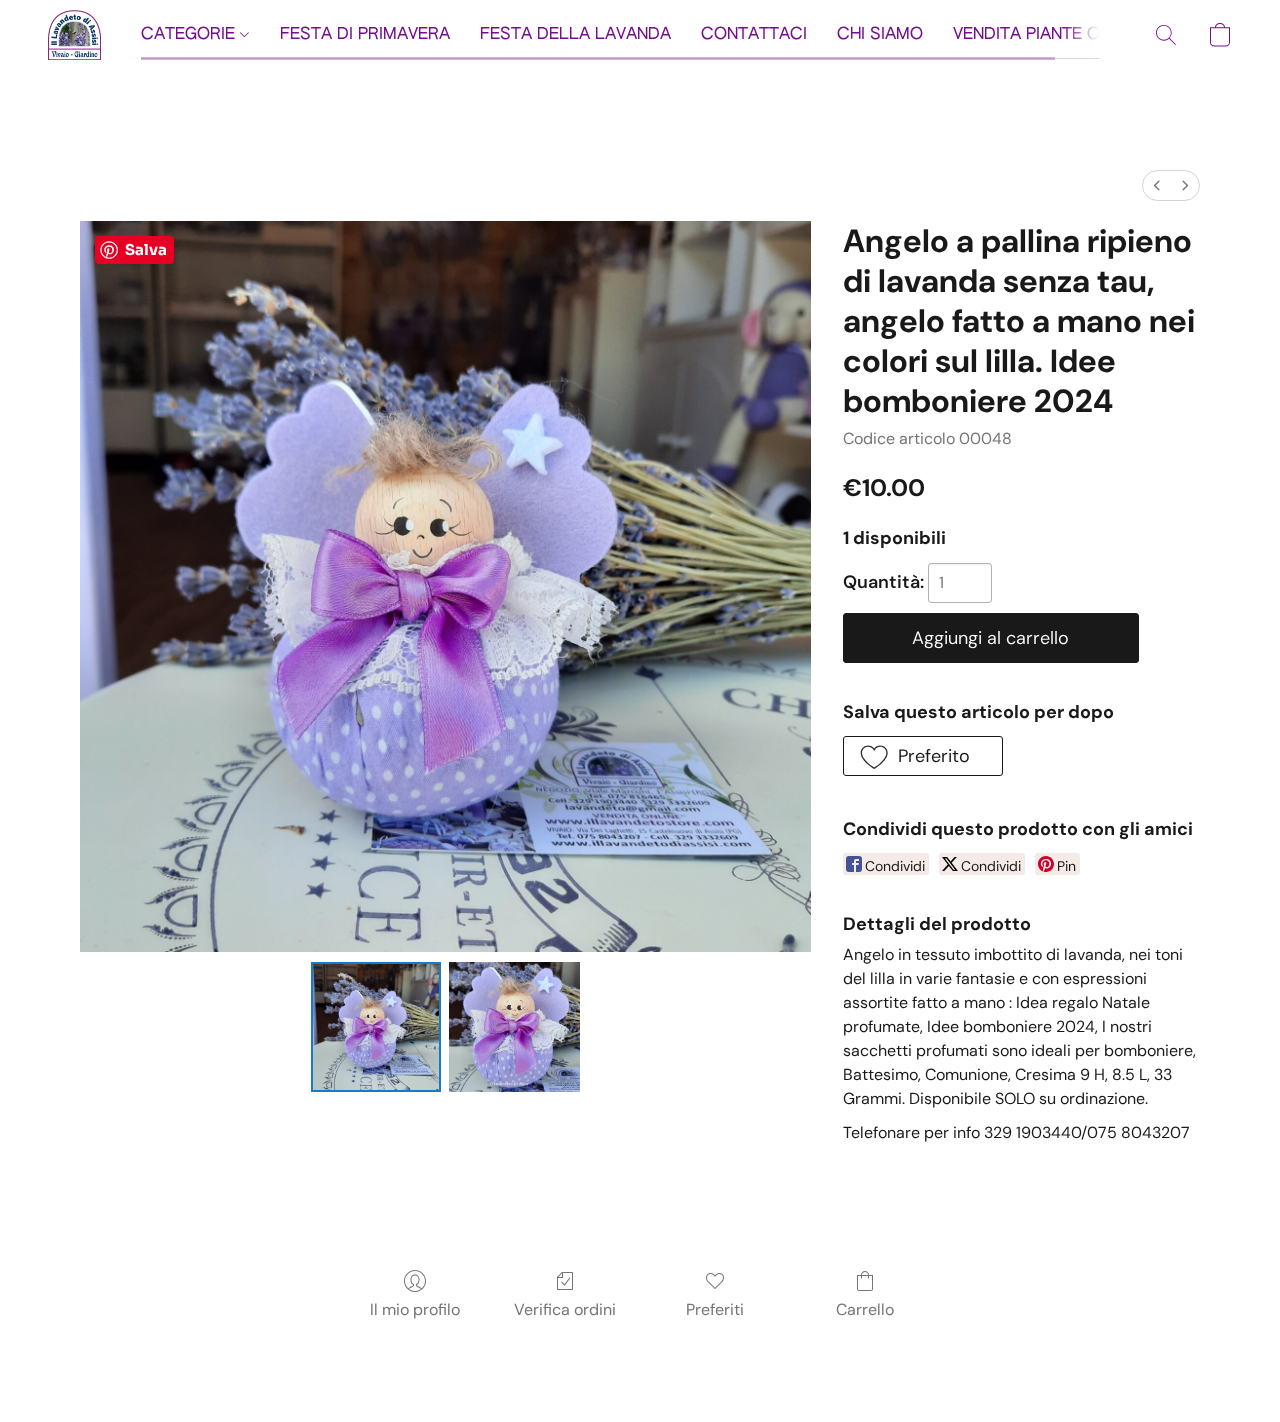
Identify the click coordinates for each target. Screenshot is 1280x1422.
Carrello (865, 1309)
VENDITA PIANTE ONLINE (1049, 35)
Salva (146, 249)
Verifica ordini (565, 1309)
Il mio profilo (415, 1309)
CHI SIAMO (880, 35)
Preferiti (715, 1309)
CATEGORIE (190, 35)
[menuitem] (1157, 185)
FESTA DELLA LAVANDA (575, 35)
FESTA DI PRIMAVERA (365, 35)
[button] (74, 35)
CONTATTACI (754, 35)
